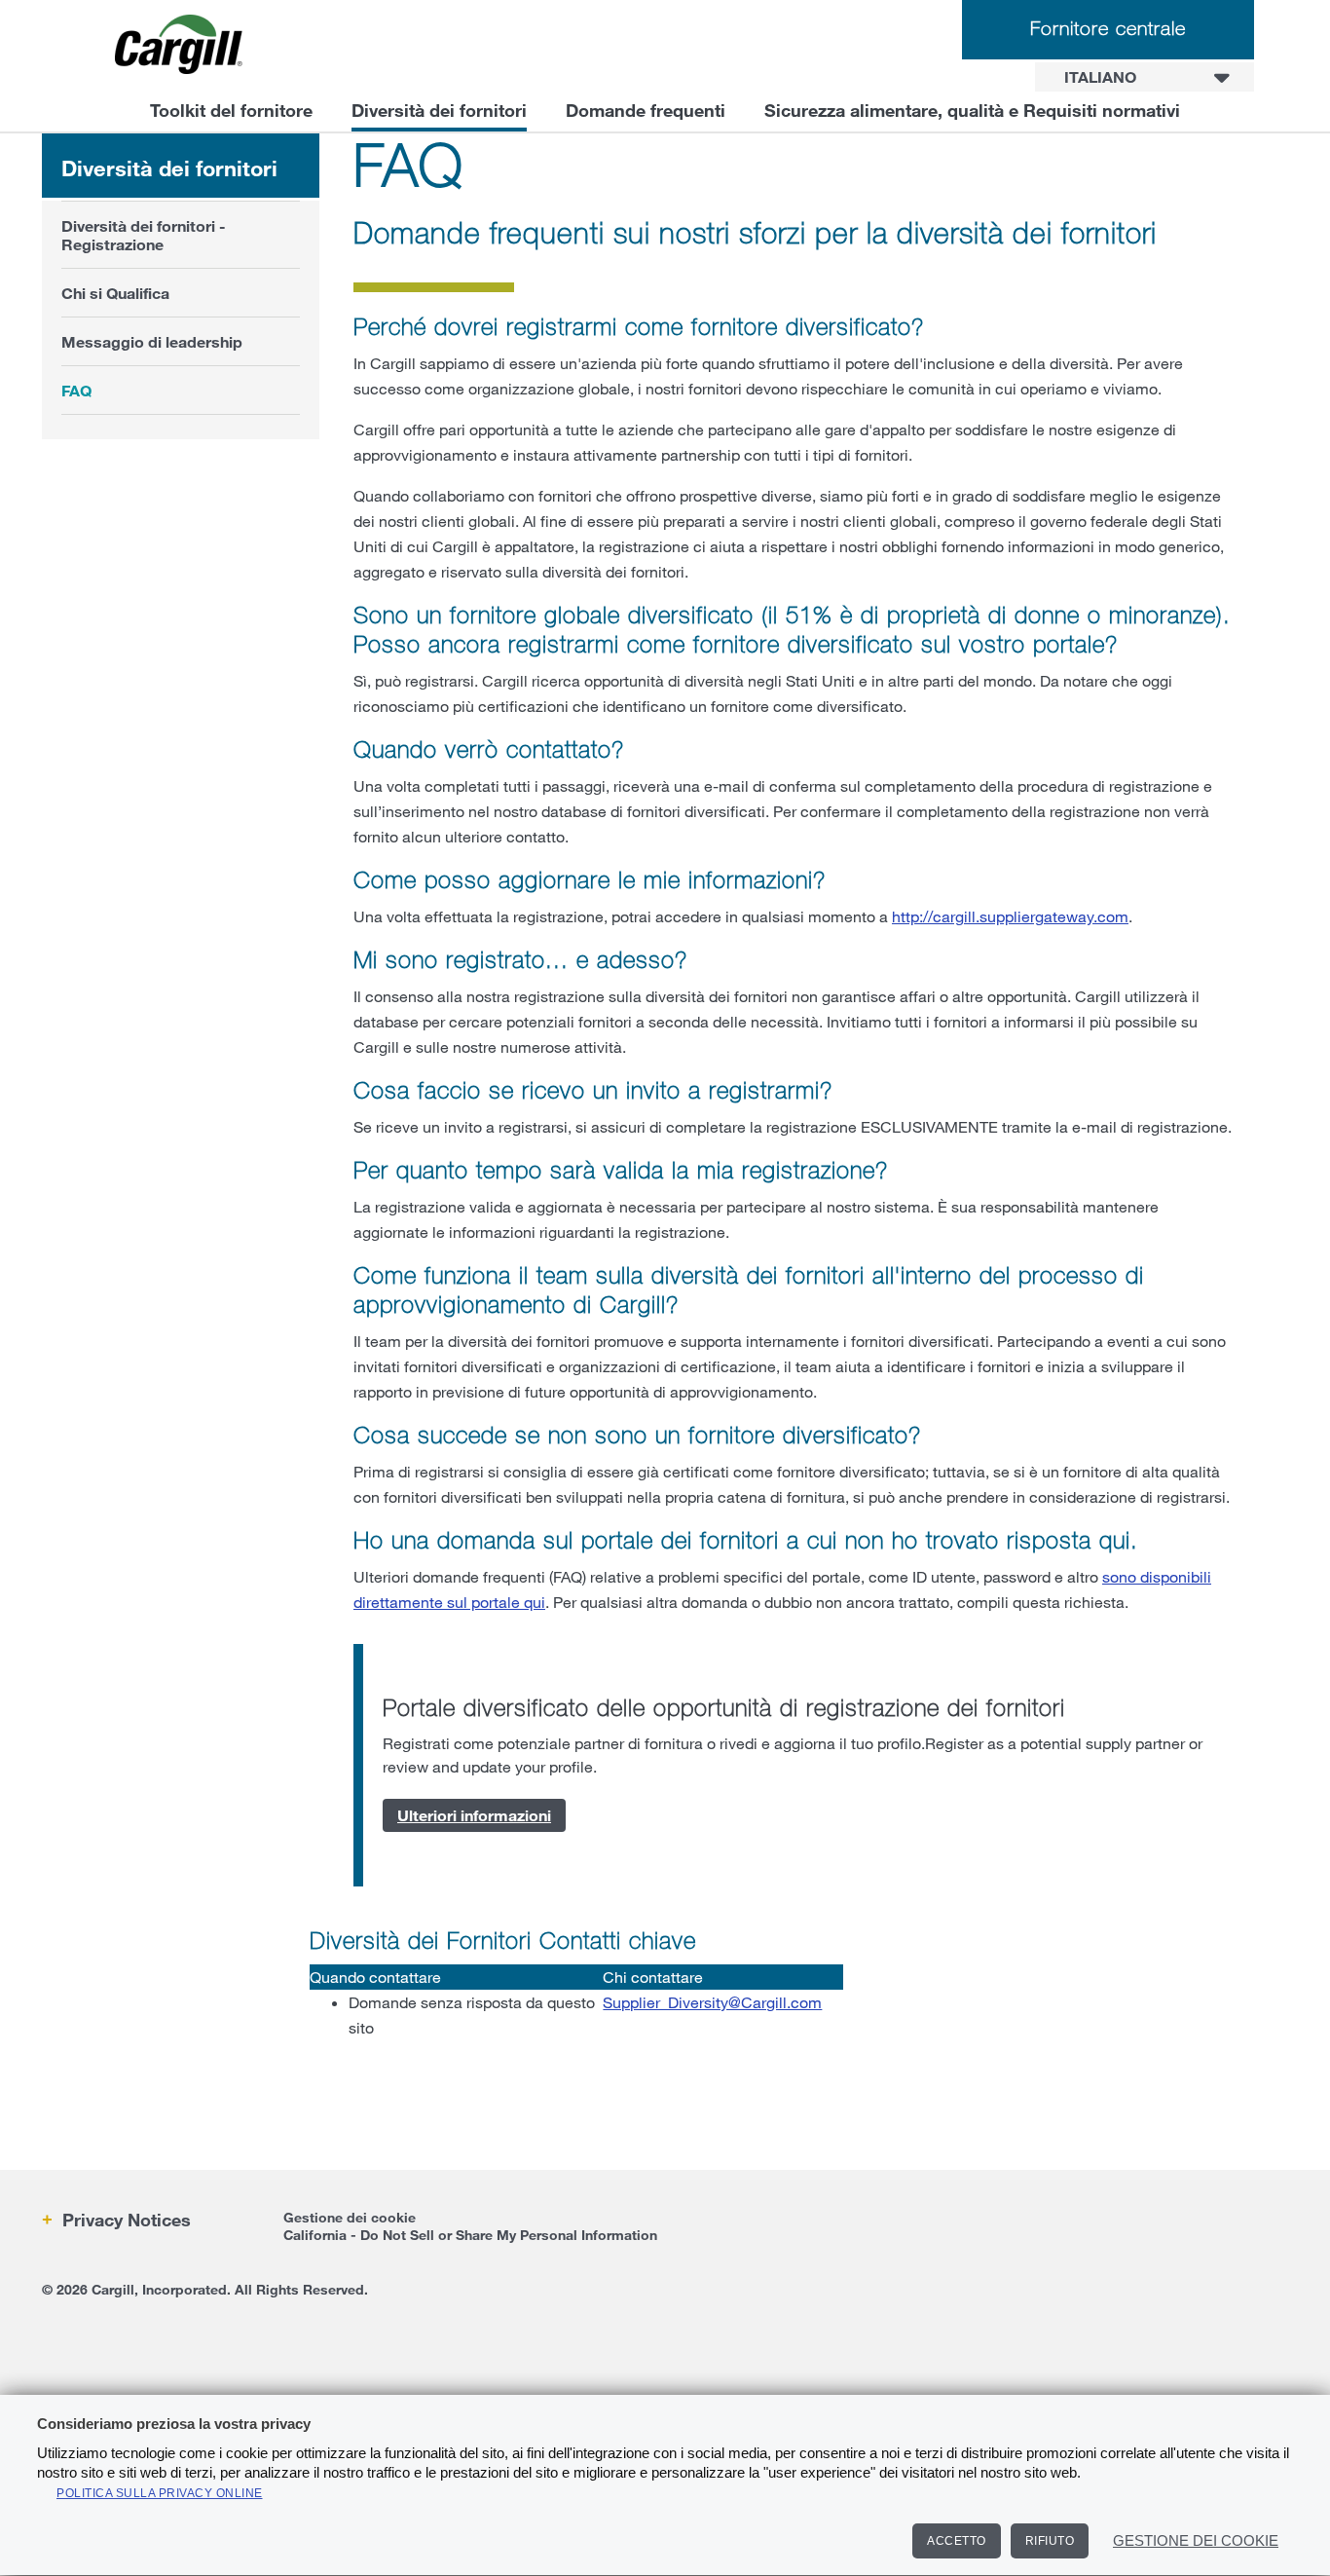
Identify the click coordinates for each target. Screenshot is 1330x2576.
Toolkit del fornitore (231, 110)
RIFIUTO (1050, 2541)
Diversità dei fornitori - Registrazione (144, 235)
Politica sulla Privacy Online (160, 2493)
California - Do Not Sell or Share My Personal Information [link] (470, 2235)
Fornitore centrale (1108, 28)
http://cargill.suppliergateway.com (1010, 916)
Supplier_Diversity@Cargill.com (712, 2002)
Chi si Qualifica (115, 293)
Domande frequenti (646, 110)
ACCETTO (957, 2541)
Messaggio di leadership (152, 341)
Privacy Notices (124, 2220)
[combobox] (1145, 77)
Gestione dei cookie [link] (350, 2217)
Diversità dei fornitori (439, 110)
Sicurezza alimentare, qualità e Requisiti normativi (972, 110)
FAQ (76, 390)
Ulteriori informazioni (474, 1815)
